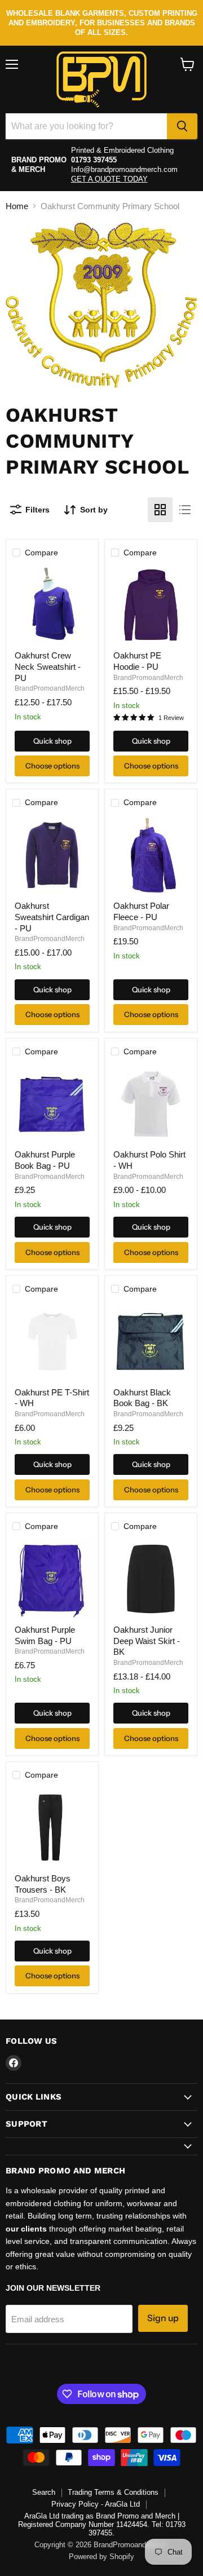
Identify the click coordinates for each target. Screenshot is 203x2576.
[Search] (182, 126)
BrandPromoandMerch (50, 688)
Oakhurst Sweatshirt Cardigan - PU (52, 917)
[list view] (185, 510)
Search (44, 2492)
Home (17, 206)
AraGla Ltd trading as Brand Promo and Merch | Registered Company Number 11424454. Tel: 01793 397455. (102, 2524)
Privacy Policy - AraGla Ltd (96, 2504)
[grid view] (160, 510)
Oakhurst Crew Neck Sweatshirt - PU (48, 666)
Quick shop (52, 741)
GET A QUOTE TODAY (109, 179)
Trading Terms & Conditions (113, 2492)
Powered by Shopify (101, 2557)
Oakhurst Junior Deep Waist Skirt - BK (147, 1641)
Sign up (163, 2318)
